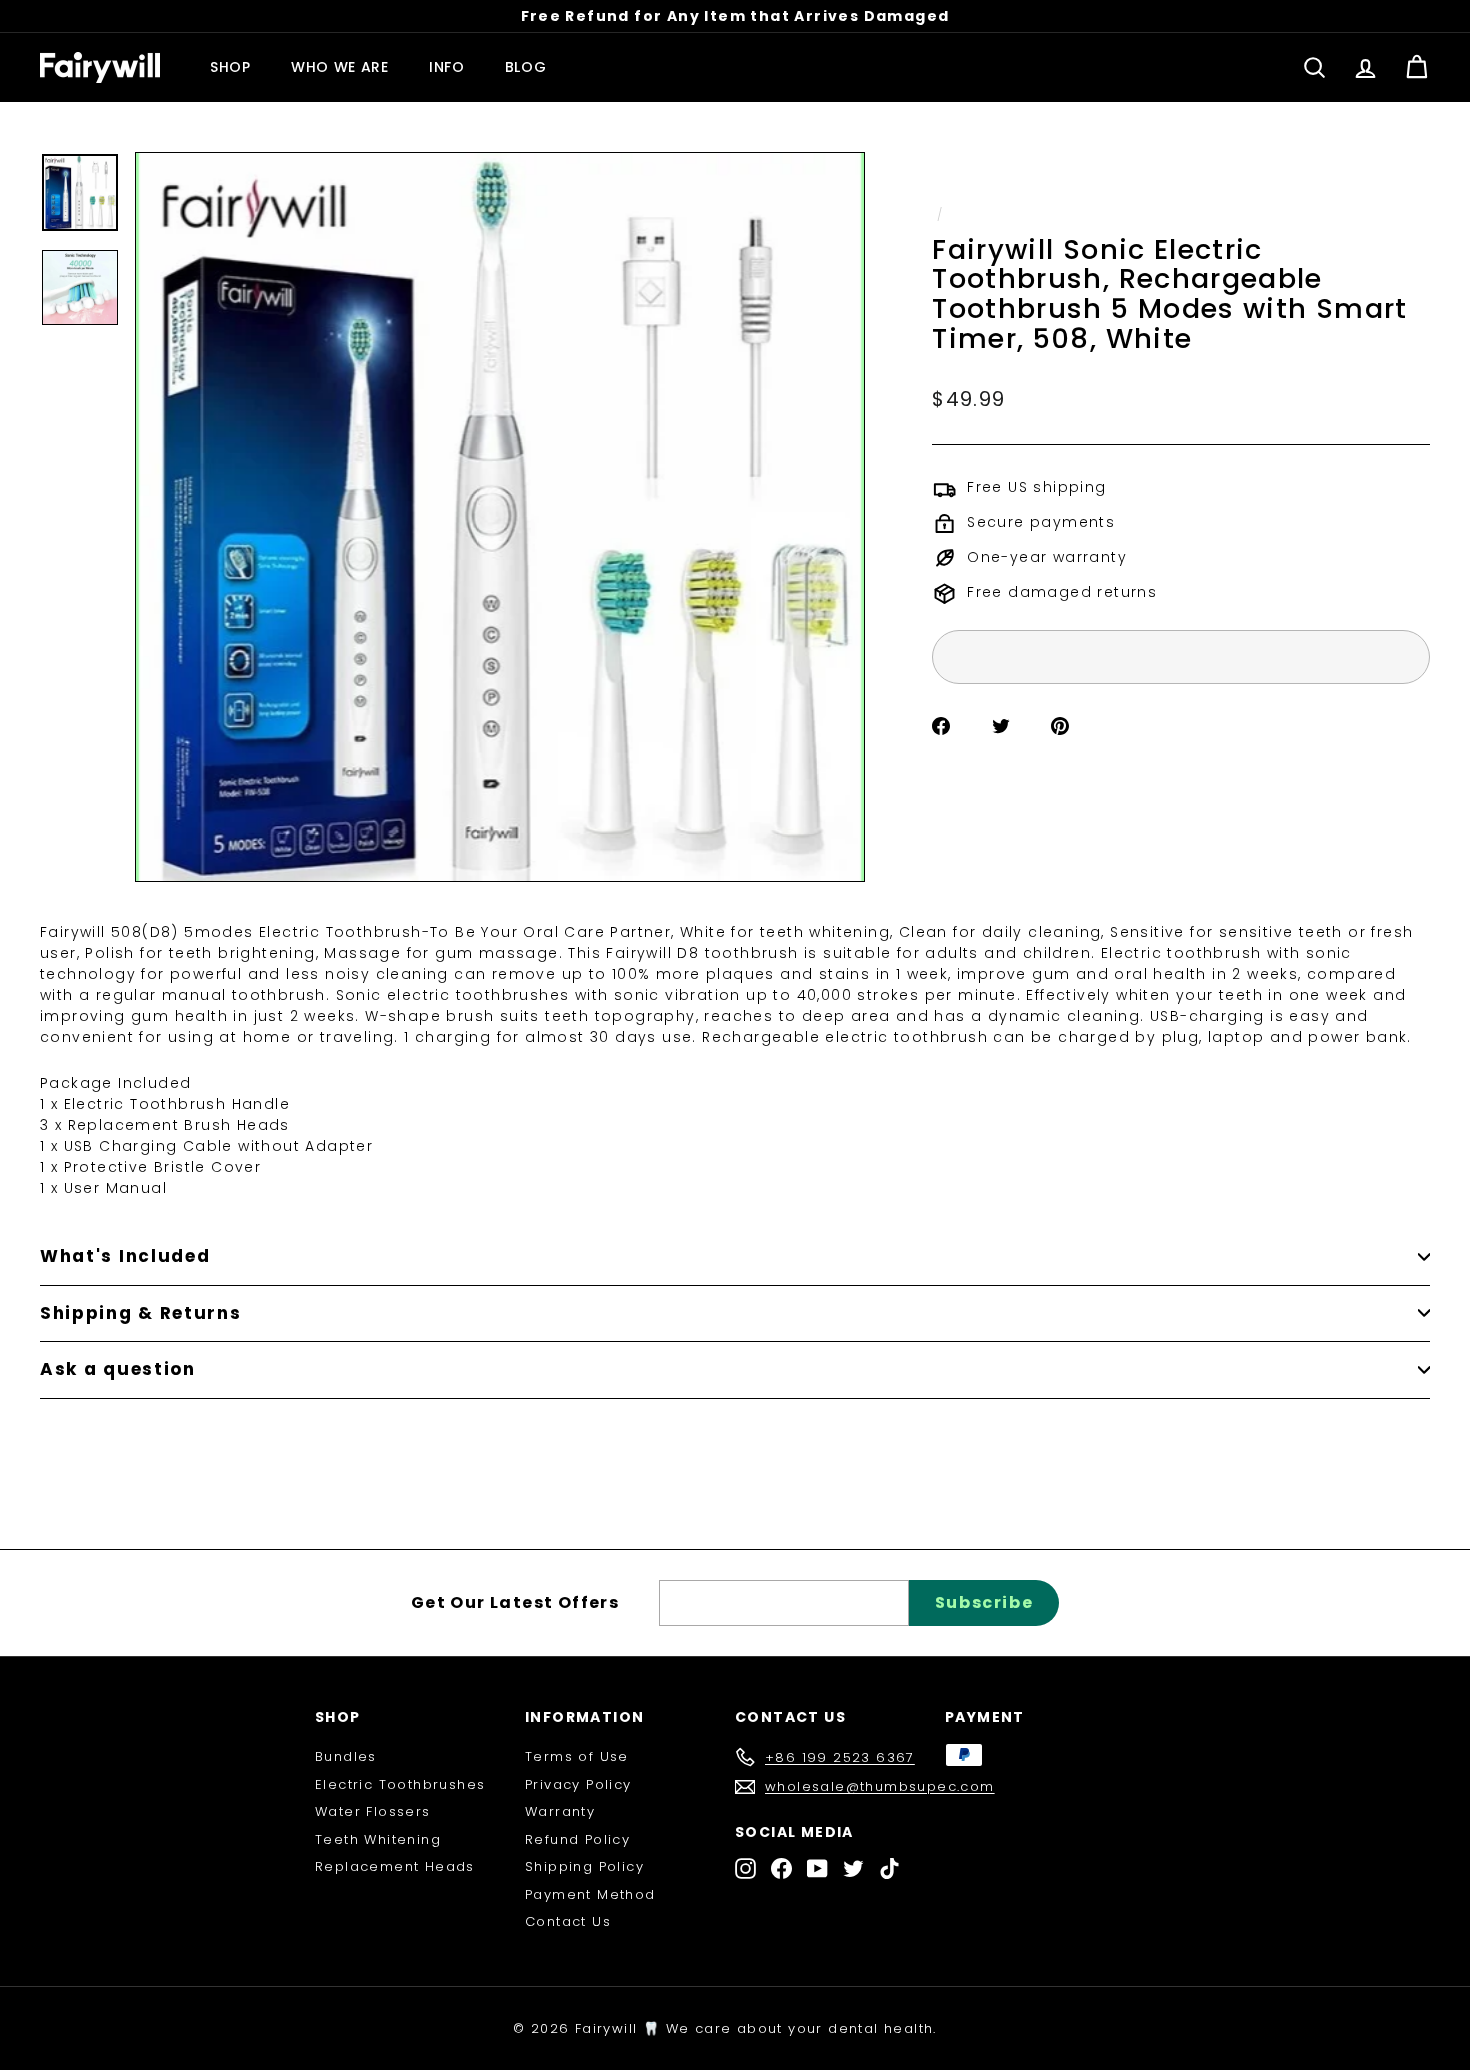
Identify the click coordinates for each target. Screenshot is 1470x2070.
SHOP (230, 67)
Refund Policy (577, 1839)
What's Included (125, 1256)
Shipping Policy (584, 1866)
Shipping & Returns (141, 1313)
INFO (447, 67)
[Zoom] (500, 517)
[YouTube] (817, 1868)
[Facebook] (781, 1868)
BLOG (526, 67)
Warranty (560, 1811)
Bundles (346, 1756)
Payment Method (590, 1894)
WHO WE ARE (340, 67)
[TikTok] (889, 1868)
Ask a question (118, 1369)
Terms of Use (577, 1756)
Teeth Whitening (378, 1839)
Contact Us (568, 1921)
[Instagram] (745, 1868)
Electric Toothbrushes (400, 1784)
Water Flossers (373, 1811)
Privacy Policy (578, 1784)
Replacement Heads (395, 1866)
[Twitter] (853, 1868)
